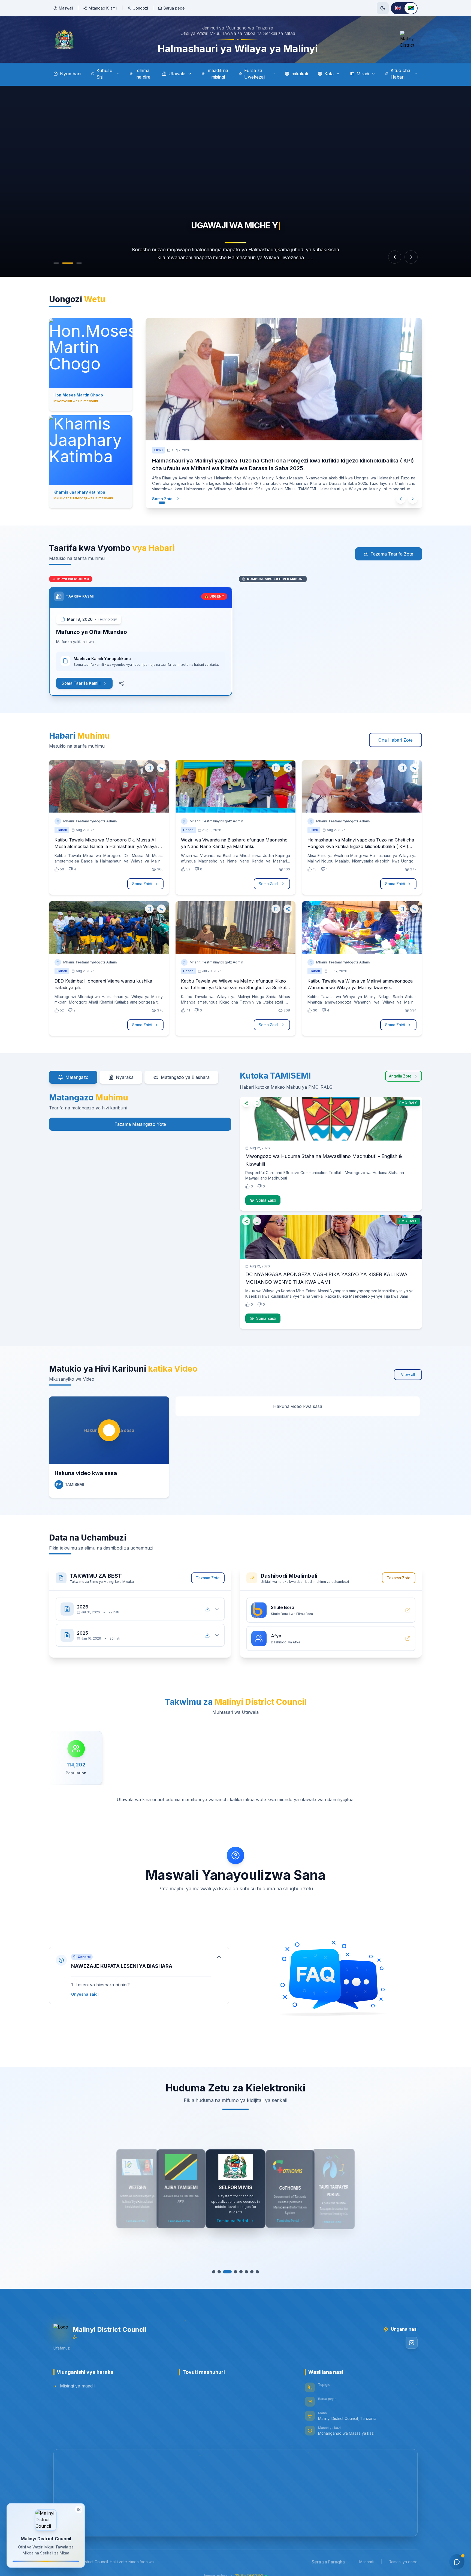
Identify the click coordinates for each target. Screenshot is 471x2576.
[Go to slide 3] (79, 263)
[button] (139, 1969)
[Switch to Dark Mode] (383, 8)
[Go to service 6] (244, 2265)
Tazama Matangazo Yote (140, 1118)
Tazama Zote (208, 1571)
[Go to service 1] (216, 2265)
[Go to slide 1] (56, 263)
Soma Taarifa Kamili (81, 677)
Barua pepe (174, 8)
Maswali (66, 8)
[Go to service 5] (238, 2265)
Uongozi (140, 8)
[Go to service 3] (227, 2265)
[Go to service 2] (222, 2265)
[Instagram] (412, 2336)
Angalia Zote (400, 1069)
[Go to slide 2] (68, 263)
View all (408, 1368)
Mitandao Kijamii (103, 8)
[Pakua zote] (207, 1602)
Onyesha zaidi (85, 1988)
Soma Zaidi (168, 491)
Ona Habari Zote (395, 733)
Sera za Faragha (328, 2555)
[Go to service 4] (233, 2265)
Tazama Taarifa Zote (392, 547)
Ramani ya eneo (403, 2555)
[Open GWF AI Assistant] (457, 2562)
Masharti (367, 2555)
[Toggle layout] (79, 2510)
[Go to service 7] (249, 2265)
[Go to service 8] (255, 2265)
